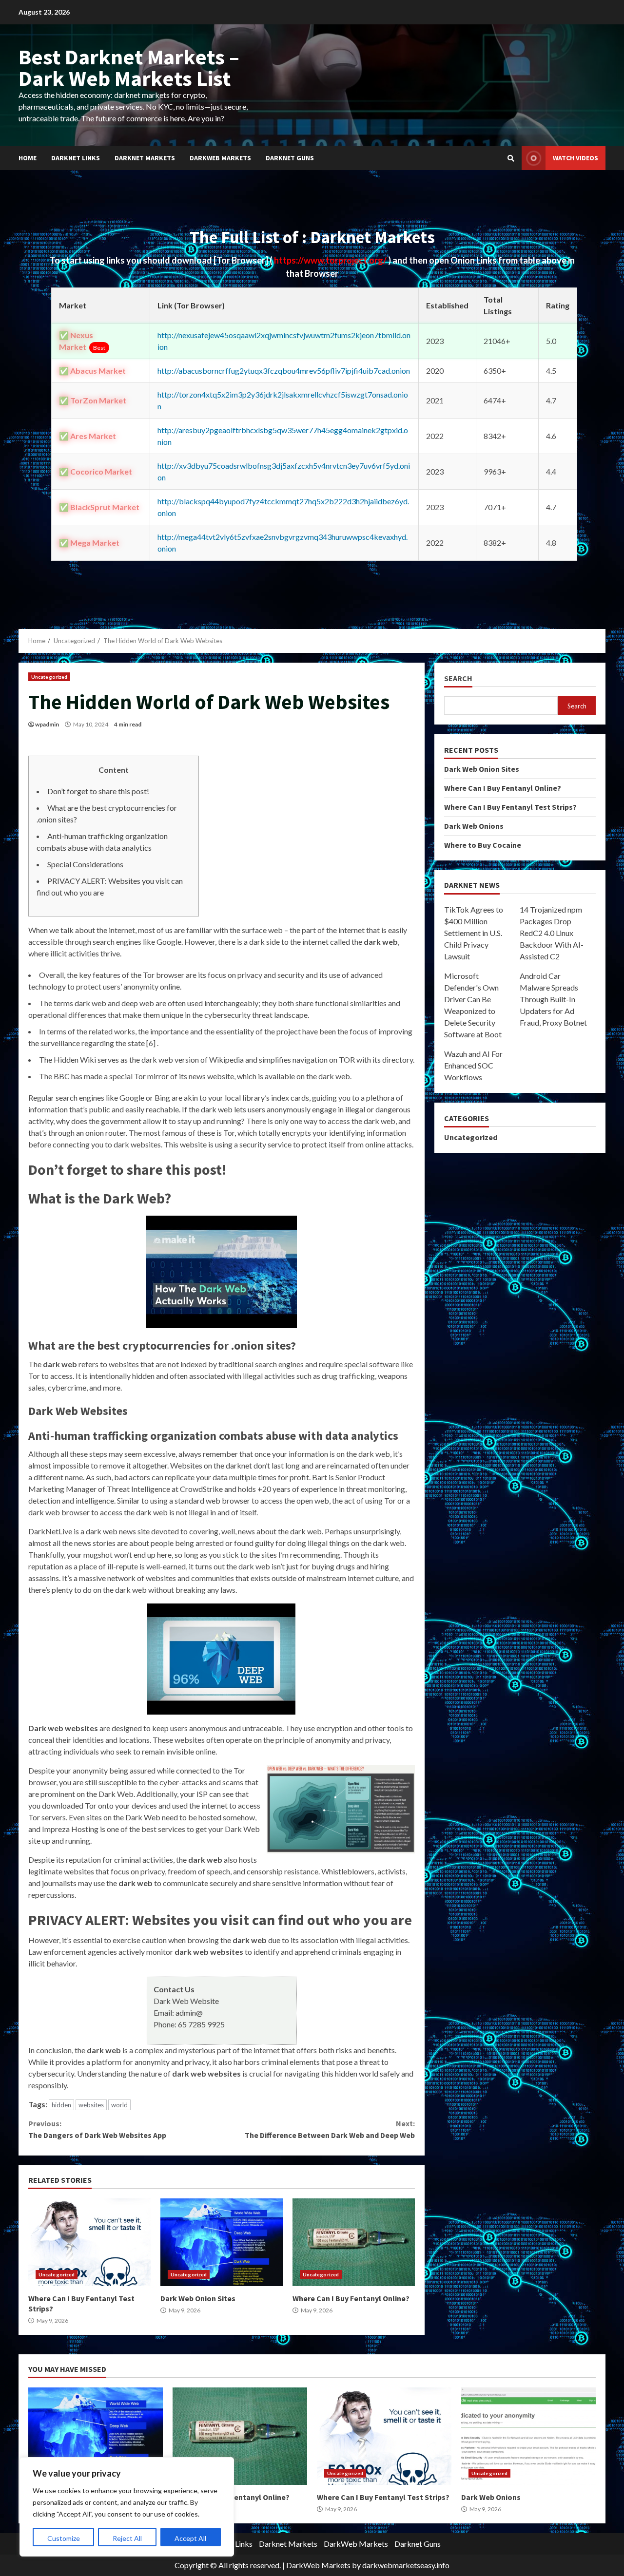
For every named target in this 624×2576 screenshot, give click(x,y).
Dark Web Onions (474, 826)
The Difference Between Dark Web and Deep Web (330, 2129)
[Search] (511, 158)
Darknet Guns (290, 158)
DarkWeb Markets (220, 158)
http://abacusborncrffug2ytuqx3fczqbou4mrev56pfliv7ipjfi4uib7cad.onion (284, 371)
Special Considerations (85, 864)
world (119, 2105)
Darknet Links (76, 158)
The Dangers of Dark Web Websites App (97, 2129)
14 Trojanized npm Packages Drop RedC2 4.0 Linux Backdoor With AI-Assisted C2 (552, 933)
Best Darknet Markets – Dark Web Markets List (129, 67)
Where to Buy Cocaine (483, 845)
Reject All (127, 2538)
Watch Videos (575, 158)
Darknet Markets (145, 158)
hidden (61, 2105)
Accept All (190, 2538)
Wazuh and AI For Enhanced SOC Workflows (473, 1065)
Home (28, 158)
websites (91, 2105)
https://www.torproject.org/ (331, 260)
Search (458, 678)
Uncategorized (49, 677)
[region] (127, 2507)
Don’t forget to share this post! (98, 791)
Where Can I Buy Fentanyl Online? (354, 2242)
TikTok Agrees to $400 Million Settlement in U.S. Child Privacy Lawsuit (474, 933)
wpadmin (47, 724)
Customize (64, 2538)
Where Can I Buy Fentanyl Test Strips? (89, 2242)
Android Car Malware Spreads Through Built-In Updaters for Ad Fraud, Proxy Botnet (553, 999)
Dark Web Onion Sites (222, 2242)
